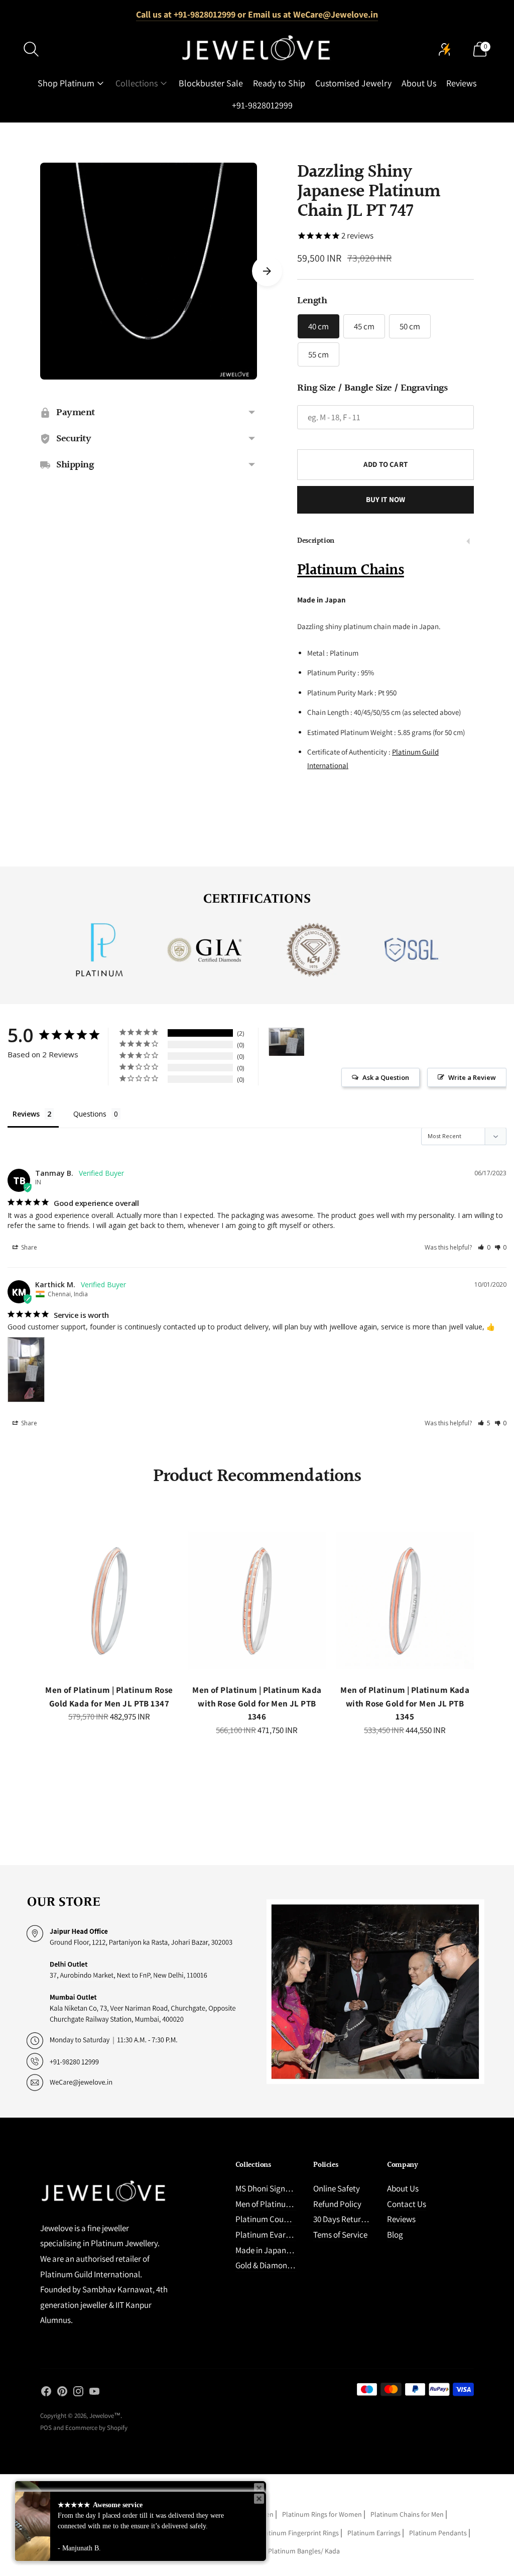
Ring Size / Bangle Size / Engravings (372, 388)
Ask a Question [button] (386, 1077)
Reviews (461, 83)
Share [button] (28, 1247)
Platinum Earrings (374, 2533)
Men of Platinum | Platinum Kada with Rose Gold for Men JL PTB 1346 (257, 1703)
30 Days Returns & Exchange (362, 2219)
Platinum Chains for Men (407, 2514)
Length (312, 301)
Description (316, 541)
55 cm (318, 354)
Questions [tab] (90, 1114)
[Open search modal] (31, 49)
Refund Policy (337, 2204)
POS (46, 2428)
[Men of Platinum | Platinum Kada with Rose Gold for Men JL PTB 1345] (405, 1601)
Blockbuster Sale (211, 83)
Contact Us (407, 2204)
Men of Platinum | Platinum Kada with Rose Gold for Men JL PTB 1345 (405, 1703)
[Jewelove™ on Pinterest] (62, 2393)
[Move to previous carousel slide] (30, 1609)
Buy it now (386, 499)
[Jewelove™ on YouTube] (94, 2393)
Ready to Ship (279, 83)
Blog (395, 2235)
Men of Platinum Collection (283, 2204)
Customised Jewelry (353, 83)
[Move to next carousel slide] (267, 271)
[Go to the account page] (445, 49)
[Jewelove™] (257, 49)
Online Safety (337, 2188)
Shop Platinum (66, 83)
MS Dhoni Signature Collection (288, 2188)
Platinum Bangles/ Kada (304, 2551)
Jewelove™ (105, 2416)
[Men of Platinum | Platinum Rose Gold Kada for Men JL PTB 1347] (109, 1601)
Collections (137, 83)
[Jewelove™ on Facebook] (46, 2393)
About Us (419, 83)
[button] (484, 1247)
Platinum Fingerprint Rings (299, 2533)
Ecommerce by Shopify (96, 2428)
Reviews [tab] (26, 1114)
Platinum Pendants (438, 2533)
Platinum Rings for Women (322, 2514)
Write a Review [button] (472, 1077)
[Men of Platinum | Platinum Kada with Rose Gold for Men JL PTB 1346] (257, 1601)
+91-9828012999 (262, 105)
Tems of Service (340, 2235)
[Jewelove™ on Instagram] (78, 2393)
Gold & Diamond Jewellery (281, 2265)
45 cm (364, 326)
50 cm (410, 326)
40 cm (318, 326)
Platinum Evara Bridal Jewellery (291, 2235)
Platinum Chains (351, 570)
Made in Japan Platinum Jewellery (295, 2250)
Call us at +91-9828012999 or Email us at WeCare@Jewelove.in (257, 14)
